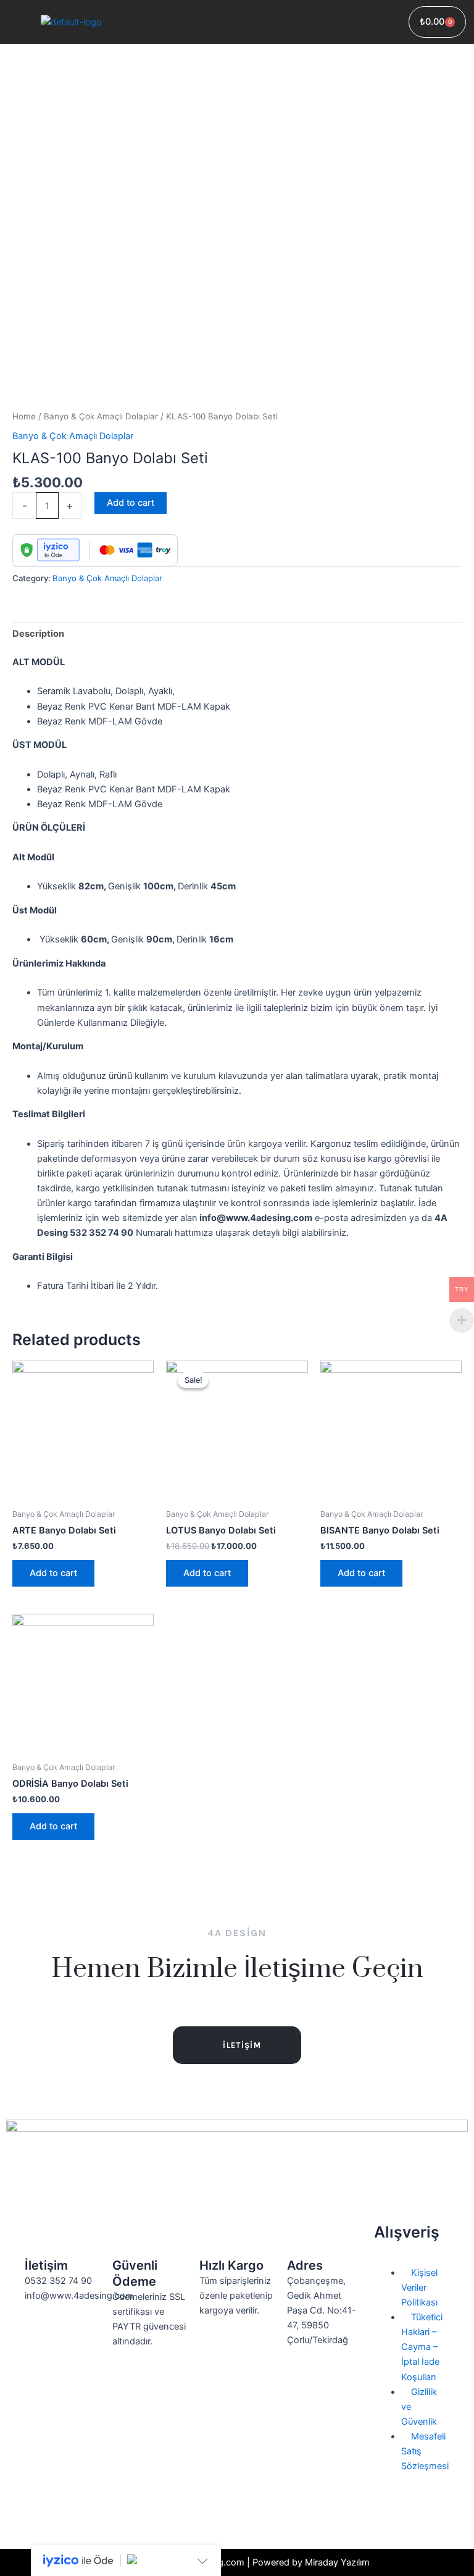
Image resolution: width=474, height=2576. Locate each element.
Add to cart (131, 503)
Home (24, 416)
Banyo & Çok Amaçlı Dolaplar (101, 416)
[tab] (38, 634)
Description (38, 634)
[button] (272, 22)
